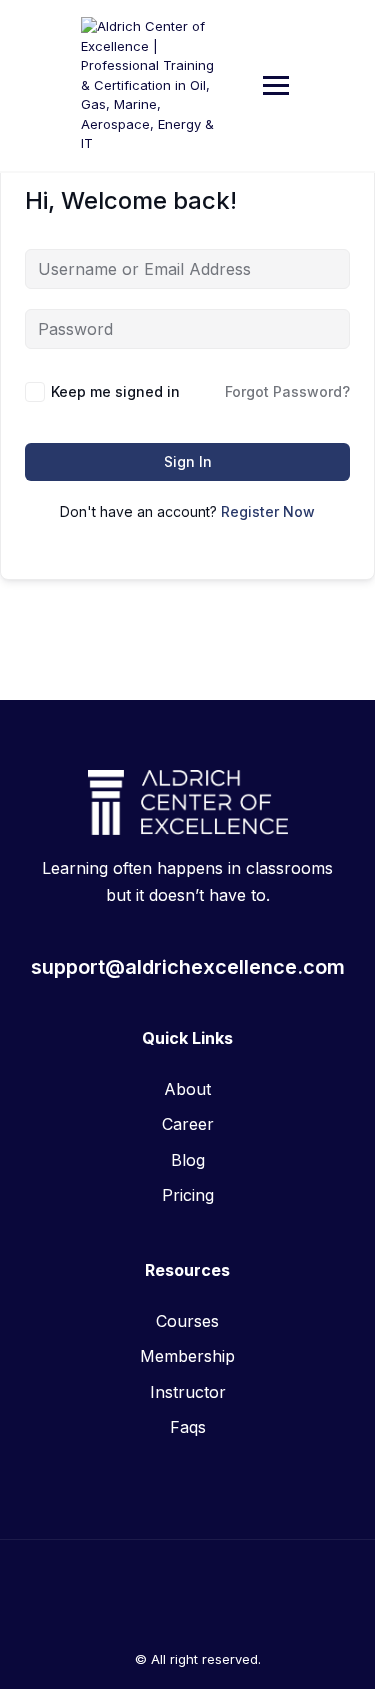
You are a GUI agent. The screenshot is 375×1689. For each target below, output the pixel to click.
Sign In (188, 461)
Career (188, 1124)
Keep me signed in (115, 391)
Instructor (188, 1392)
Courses (187, 1321)
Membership (187, 1356)
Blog (188, 1160)
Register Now (268, 511)
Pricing (188, 1195)
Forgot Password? (287, 391)
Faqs (188, 1427)
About (187, 1089)
